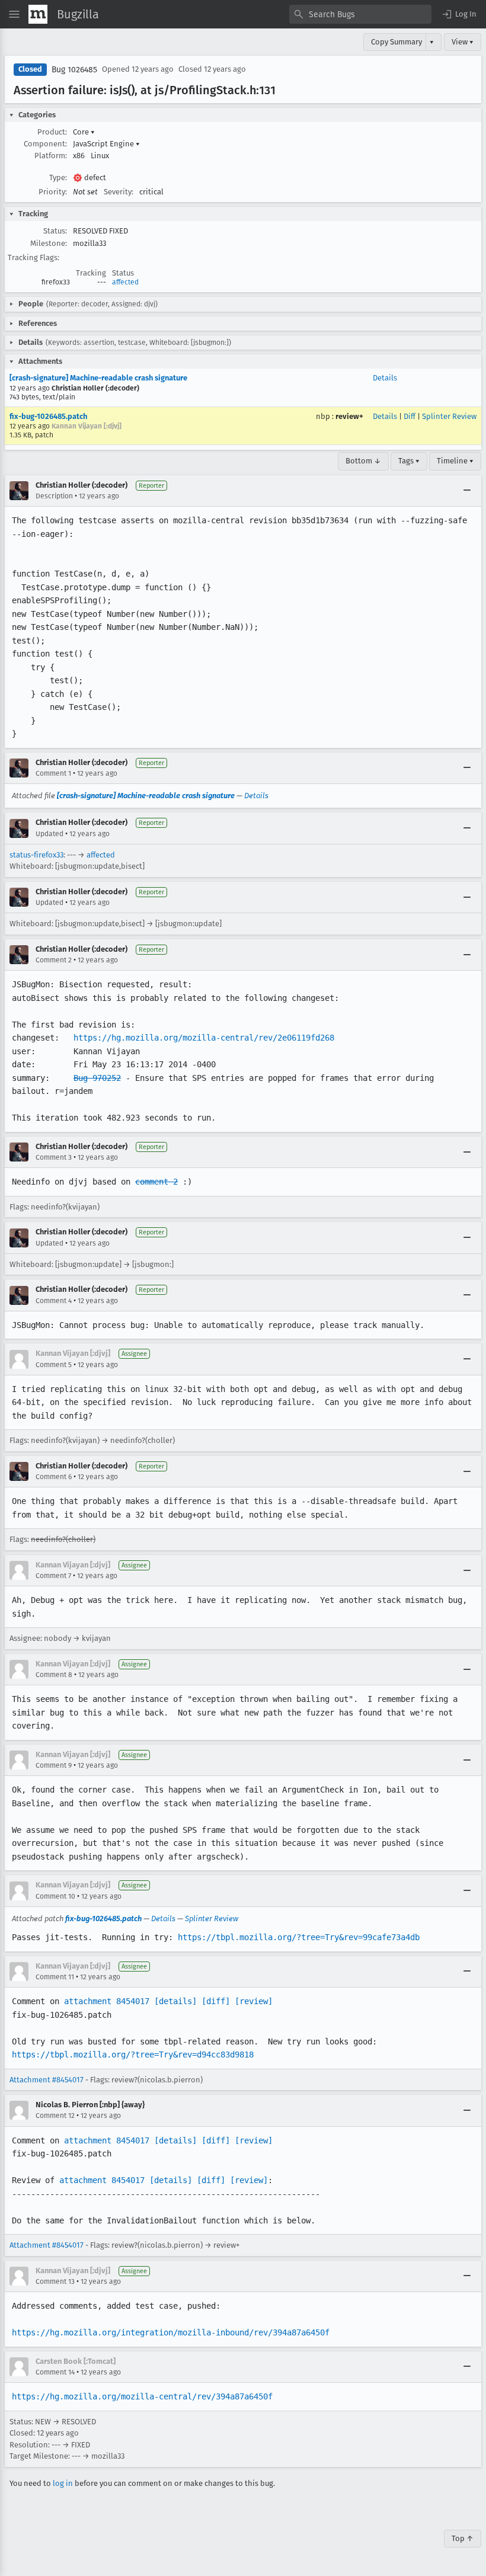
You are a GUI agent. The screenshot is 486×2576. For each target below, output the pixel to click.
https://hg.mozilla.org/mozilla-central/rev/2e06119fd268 (204, 1038)
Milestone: (49, 243)
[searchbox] (360, 14)
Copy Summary (397, 42)
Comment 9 (54, 1765)
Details (385, 378)
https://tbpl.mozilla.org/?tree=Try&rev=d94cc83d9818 (133, 2055)
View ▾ (463, 42)
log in (63, 2483)
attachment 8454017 (107, 2001)
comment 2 (156, 1182)
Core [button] (84, 132)
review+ (349, 416)
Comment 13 (55, 2281)
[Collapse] (467, 491)
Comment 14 (55, 2372)
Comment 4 (54, 1301)
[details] (175, 2001)
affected (125, 282)
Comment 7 (53, 1576)
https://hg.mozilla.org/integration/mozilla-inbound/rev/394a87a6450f (171, 2332)
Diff (410, 416)
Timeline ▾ (455, 461)
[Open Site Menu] (14, 14)
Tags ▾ (409, 461)
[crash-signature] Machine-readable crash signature (98, 378)
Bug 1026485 (74, 70)
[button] (459, 14)
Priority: (53, 192)
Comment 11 (55, 1977)
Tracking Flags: (33, 257)
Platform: (51, 156)
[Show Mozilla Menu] (38, 14)
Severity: (119, 192)
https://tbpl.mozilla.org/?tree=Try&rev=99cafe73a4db (299, 1937)
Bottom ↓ (363, 461)
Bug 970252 (97, 1078)
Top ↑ (463, 2538)
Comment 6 (54, 1477)
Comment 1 (53, 773)
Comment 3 (54, 1157)
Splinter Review (449, 416)
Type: (58, 177)
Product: (52, 132)
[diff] (216, 2001)
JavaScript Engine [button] (106, 144)
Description (54, 496)
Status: (55, 231)
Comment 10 (55, 1896)
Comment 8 (54, 1675)
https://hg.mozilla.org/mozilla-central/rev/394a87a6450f (142, 2396)
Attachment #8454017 (47, 2080)
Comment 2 (54, 960)
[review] (254, 2001)
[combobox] (360, 14)
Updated (49, 834)
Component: (45, 144)
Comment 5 (54, 1365)
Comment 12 (55, 2116)
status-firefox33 (36, 855)
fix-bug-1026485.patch (48, 416)
